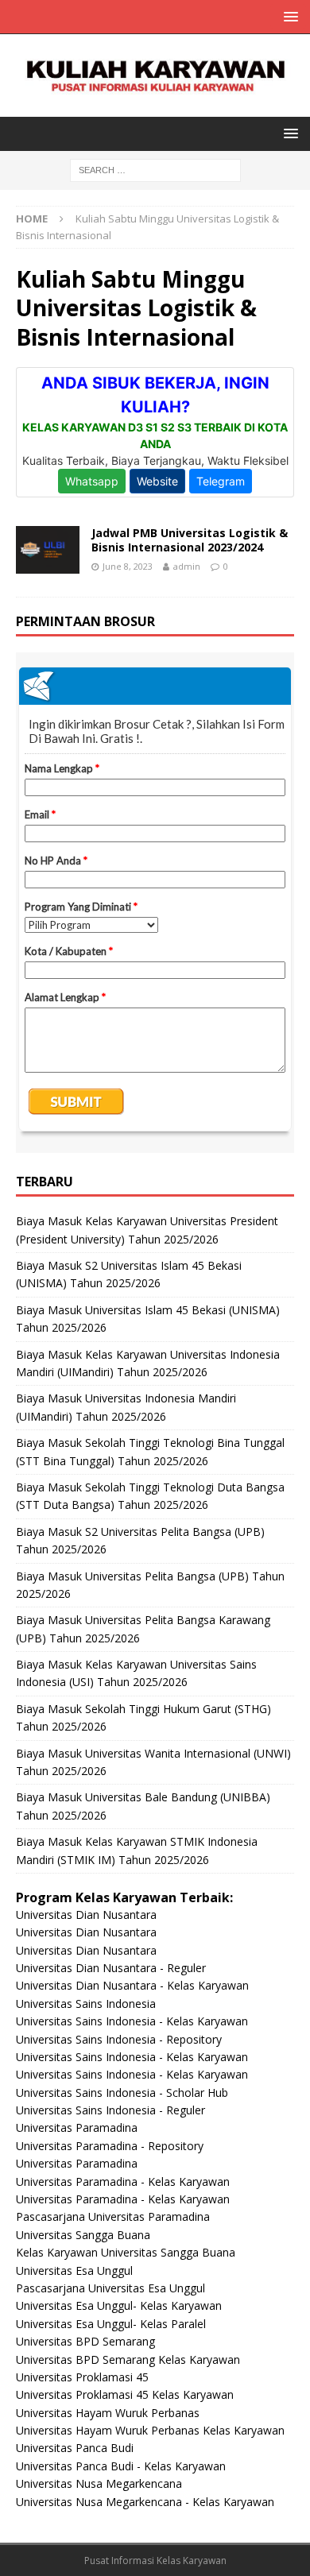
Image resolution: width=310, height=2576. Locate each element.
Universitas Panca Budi (75, 2448)
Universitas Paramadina (77, 2127)
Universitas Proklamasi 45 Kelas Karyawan (125, 2394)
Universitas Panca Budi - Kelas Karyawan (121, 2466)
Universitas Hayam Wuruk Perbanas (108, 2413)
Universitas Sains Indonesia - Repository (119, 2039)
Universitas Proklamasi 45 (82, 2377)
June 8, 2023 (128, 566)
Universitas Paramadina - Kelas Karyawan (123, 2181)
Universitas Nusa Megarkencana (99, 2483)
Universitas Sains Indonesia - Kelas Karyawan (132, 2021)
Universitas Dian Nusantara (86, 1915)
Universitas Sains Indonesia (86, 2004)
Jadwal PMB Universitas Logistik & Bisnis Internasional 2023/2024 (190, 540)
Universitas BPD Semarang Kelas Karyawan (128, 2359)
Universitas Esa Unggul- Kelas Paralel (111, 2324)
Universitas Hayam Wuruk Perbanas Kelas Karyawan (150, 2430)
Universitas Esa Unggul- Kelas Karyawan (119, 2305)
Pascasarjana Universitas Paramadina (113, 2216)
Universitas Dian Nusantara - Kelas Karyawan (132, 1985)
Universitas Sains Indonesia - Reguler (110, 2110)
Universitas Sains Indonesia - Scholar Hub (122, 2093)
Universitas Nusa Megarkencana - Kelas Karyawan (145, 2502)
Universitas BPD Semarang (85, 2341)
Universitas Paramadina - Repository (110, 2146)
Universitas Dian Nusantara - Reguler (111, 1968)
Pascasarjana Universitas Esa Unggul (110, 2288)
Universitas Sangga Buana (83, 2235)
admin (187, 566)
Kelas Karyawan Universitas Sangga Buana (126, 2252)
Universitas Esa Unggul (74, 2270)
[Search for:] (155, 169)
